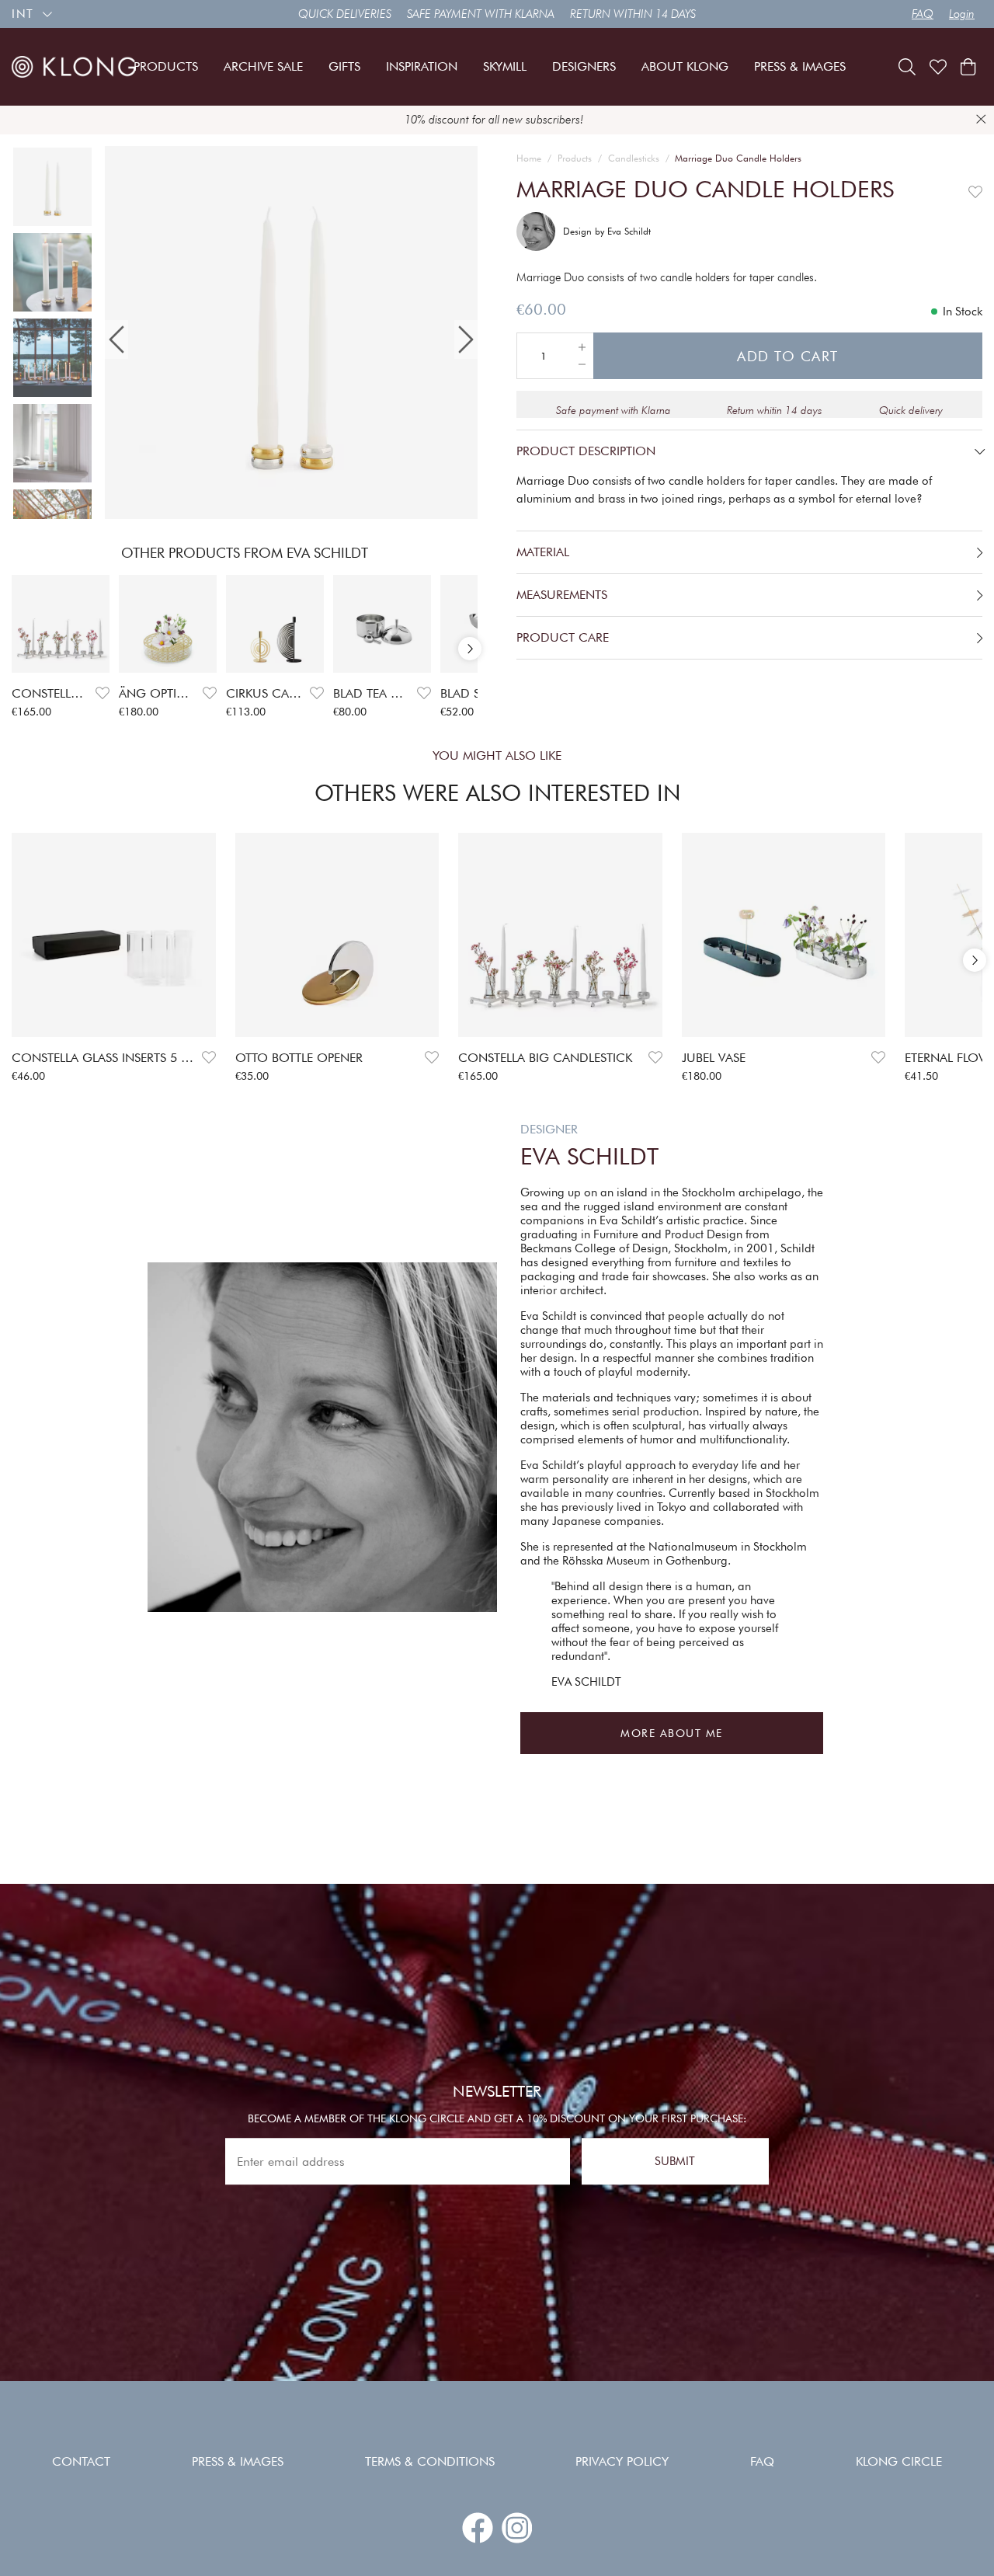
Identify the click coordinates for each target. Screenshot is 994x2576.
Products (575, 158)
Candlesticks (634, 158)
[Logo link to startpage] (74, 66)
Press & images (238, 2461)
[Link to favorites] (938, 67)
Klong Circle (899, 2461)
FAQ (923, 14)
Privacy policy (622, 2461)
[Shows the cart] (968, 67)
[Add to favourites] (103, 693)
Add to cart (788, 356)
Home (529, 158)
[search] (907, 67)
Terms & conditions (430, 2461)
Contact (81, 2461)
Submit (675, 2161)
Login (962, 14)
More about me (672, 1733)
